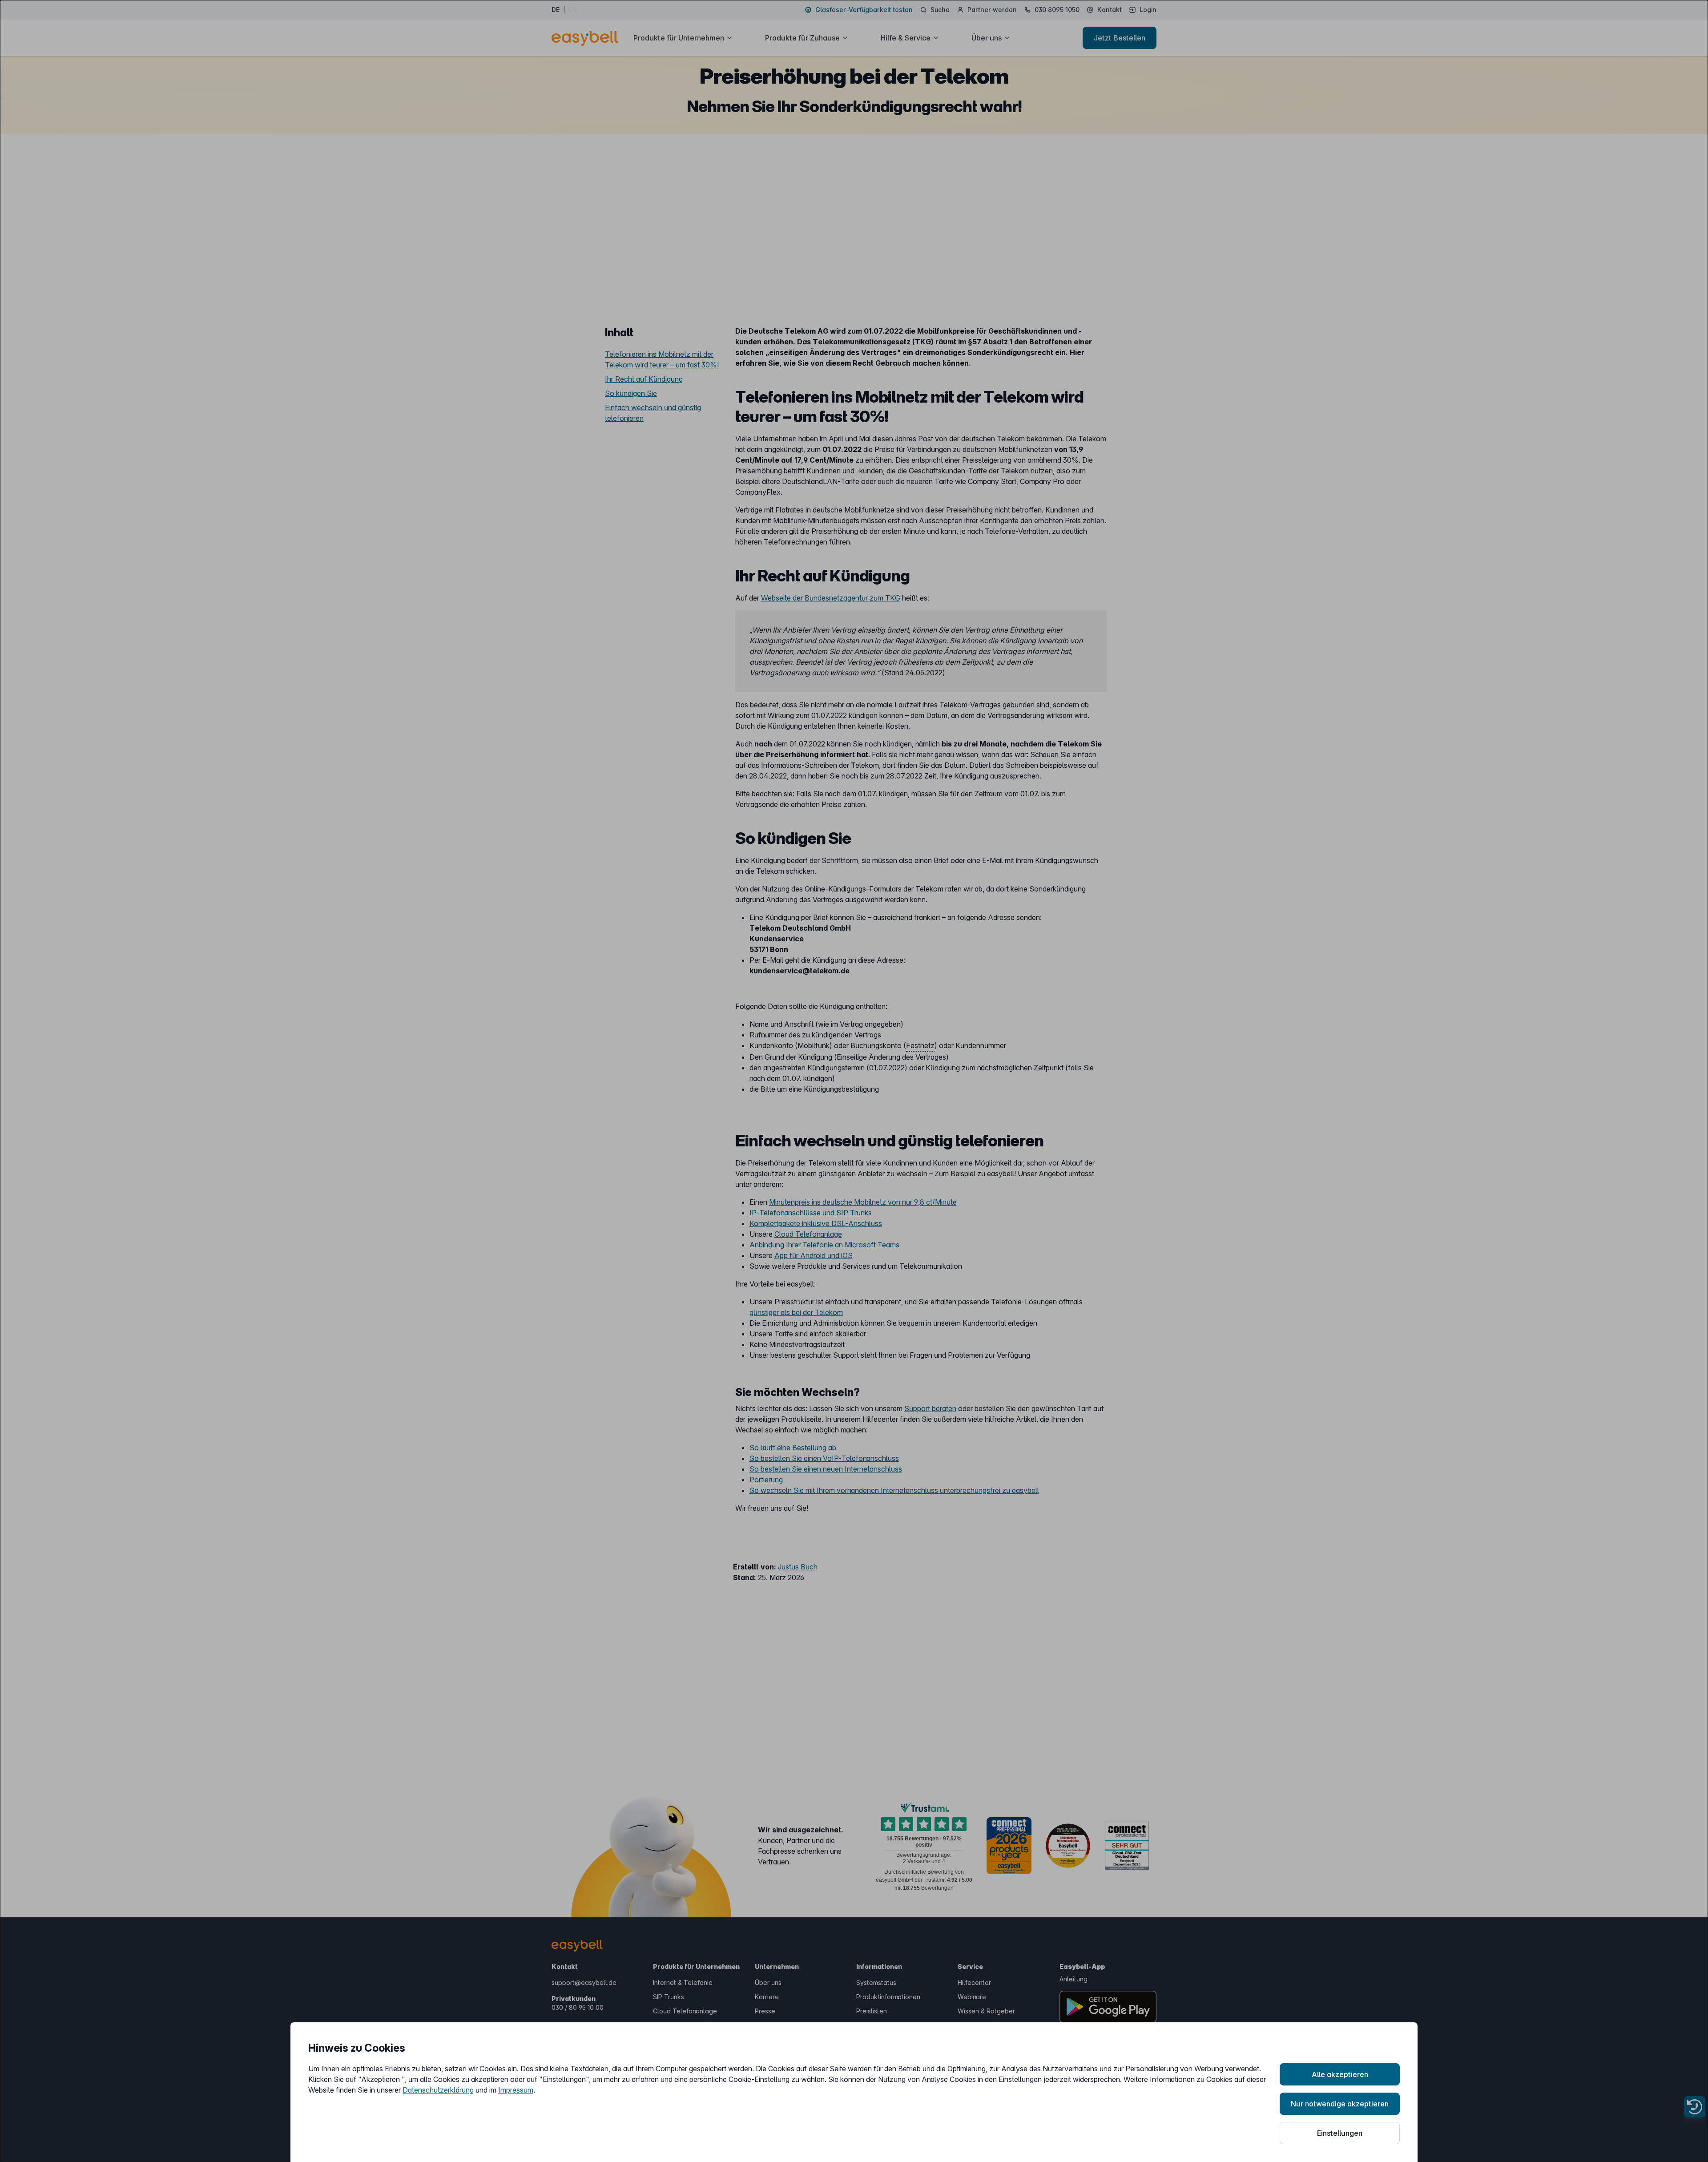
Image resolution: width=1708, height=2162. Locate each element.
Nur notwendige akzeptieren (1340, 2104)
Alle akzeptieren (1340, 2074)
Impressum (516, 2090)
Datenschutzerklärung (438, 2090)
